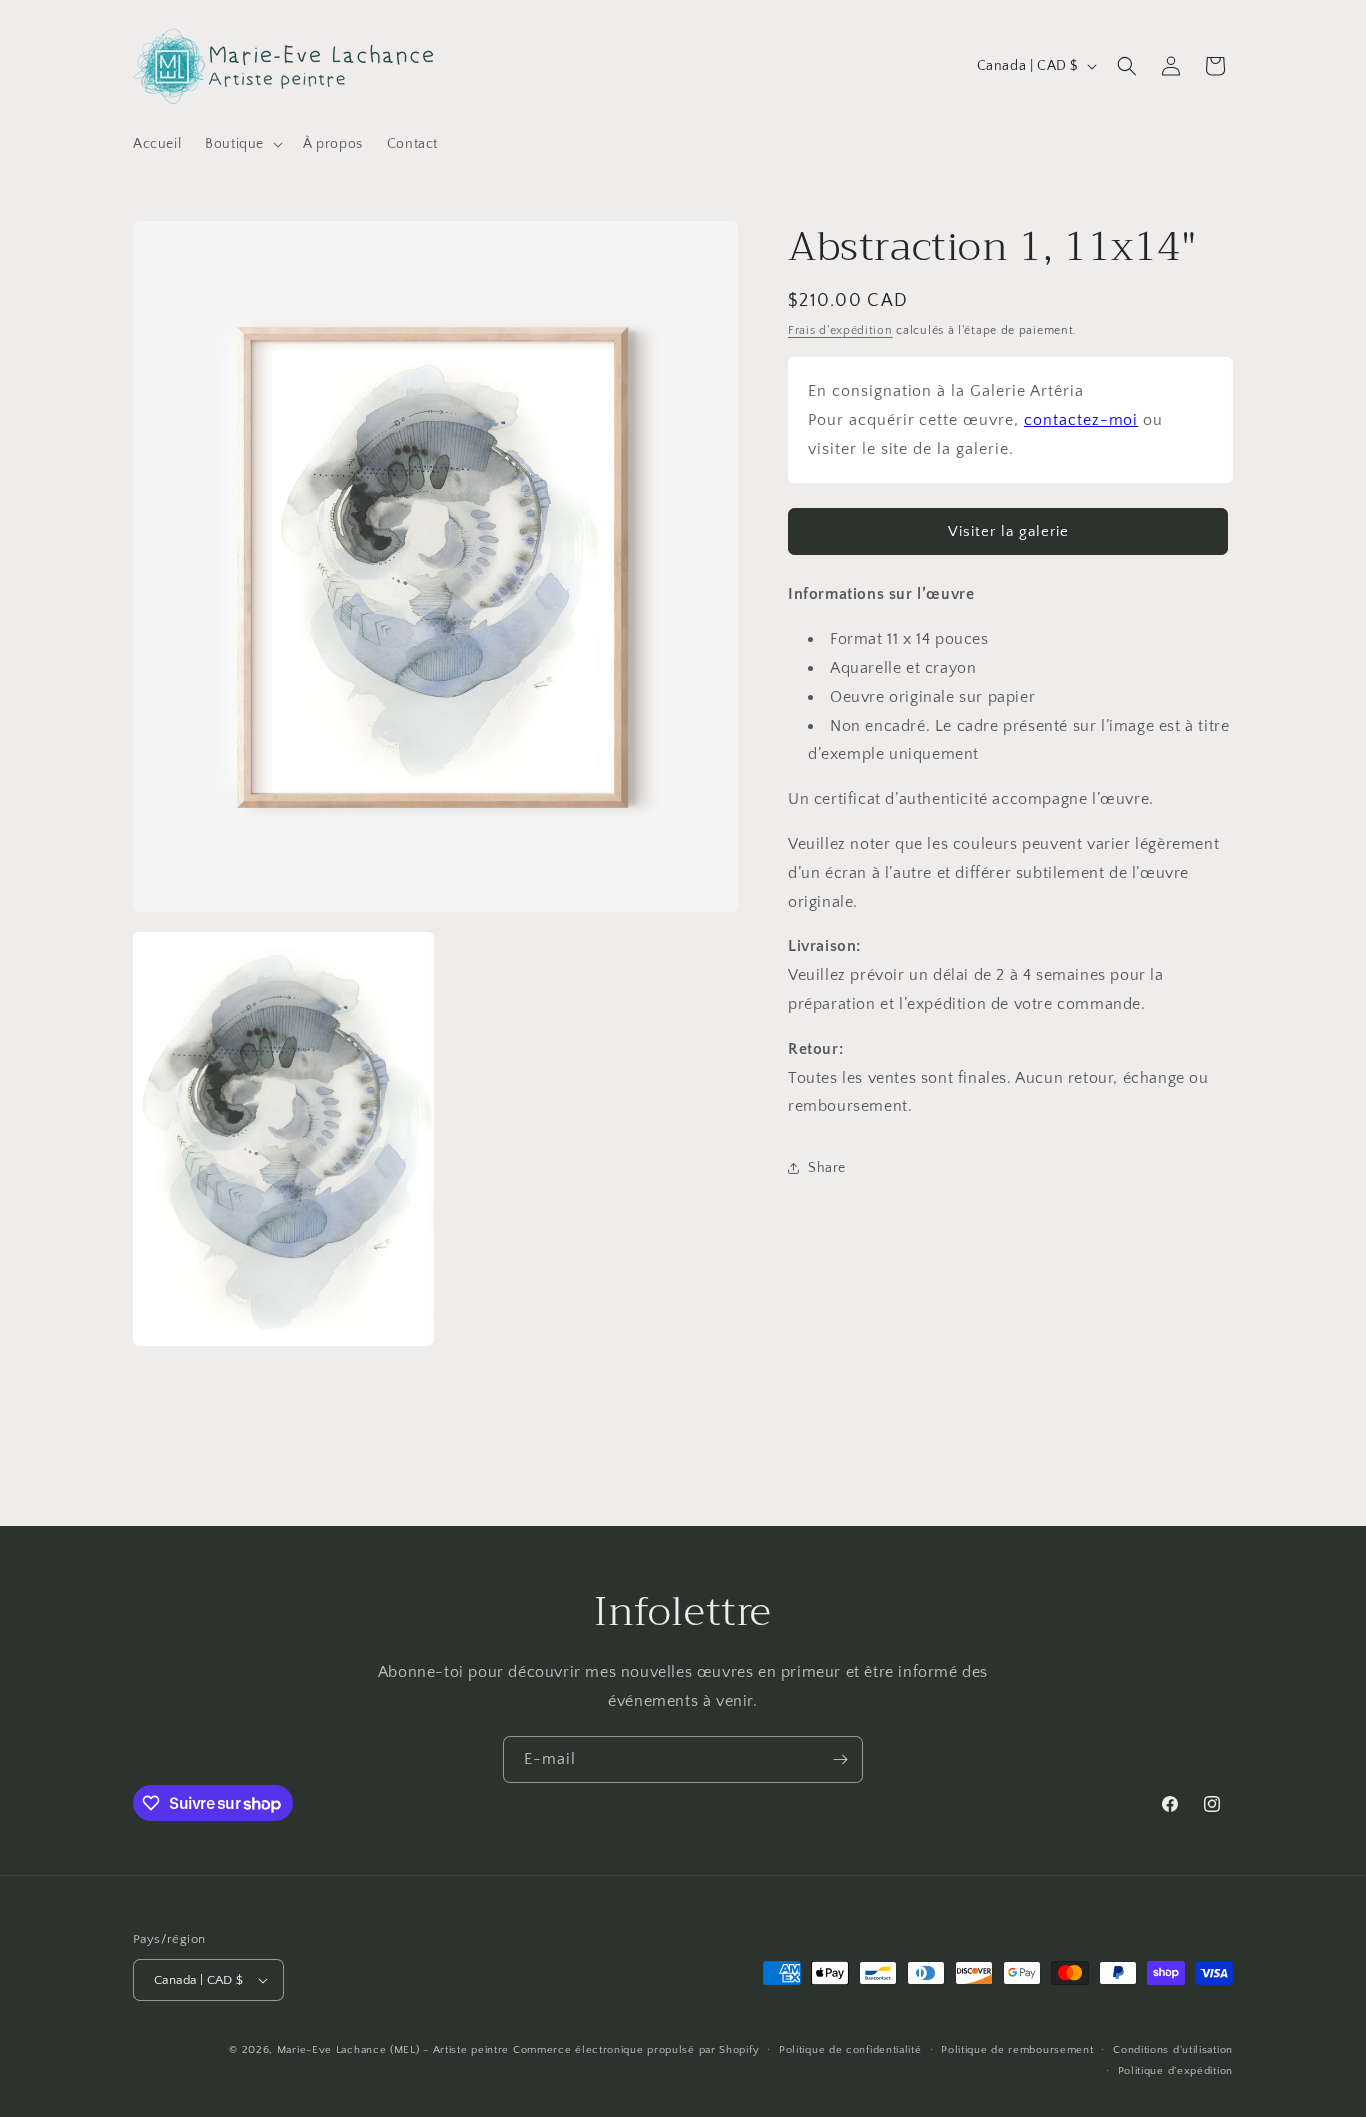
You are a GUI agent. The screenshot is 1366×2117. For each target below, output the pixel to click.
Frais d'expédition (840, 330)
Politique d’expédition (1175, 2070)
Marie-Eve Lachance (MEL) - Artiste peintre (393, 2050)
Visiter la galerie (1008, 531)
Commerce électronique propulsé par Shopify (636, 2050)
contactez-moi (1081, 420)
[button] (242, 144)
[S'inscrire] (840, 1759)
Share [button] (827, 1168)
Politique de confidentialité (850, 2050)
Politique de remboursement (1017, 2050)
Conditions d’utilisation (1173, 2050)
